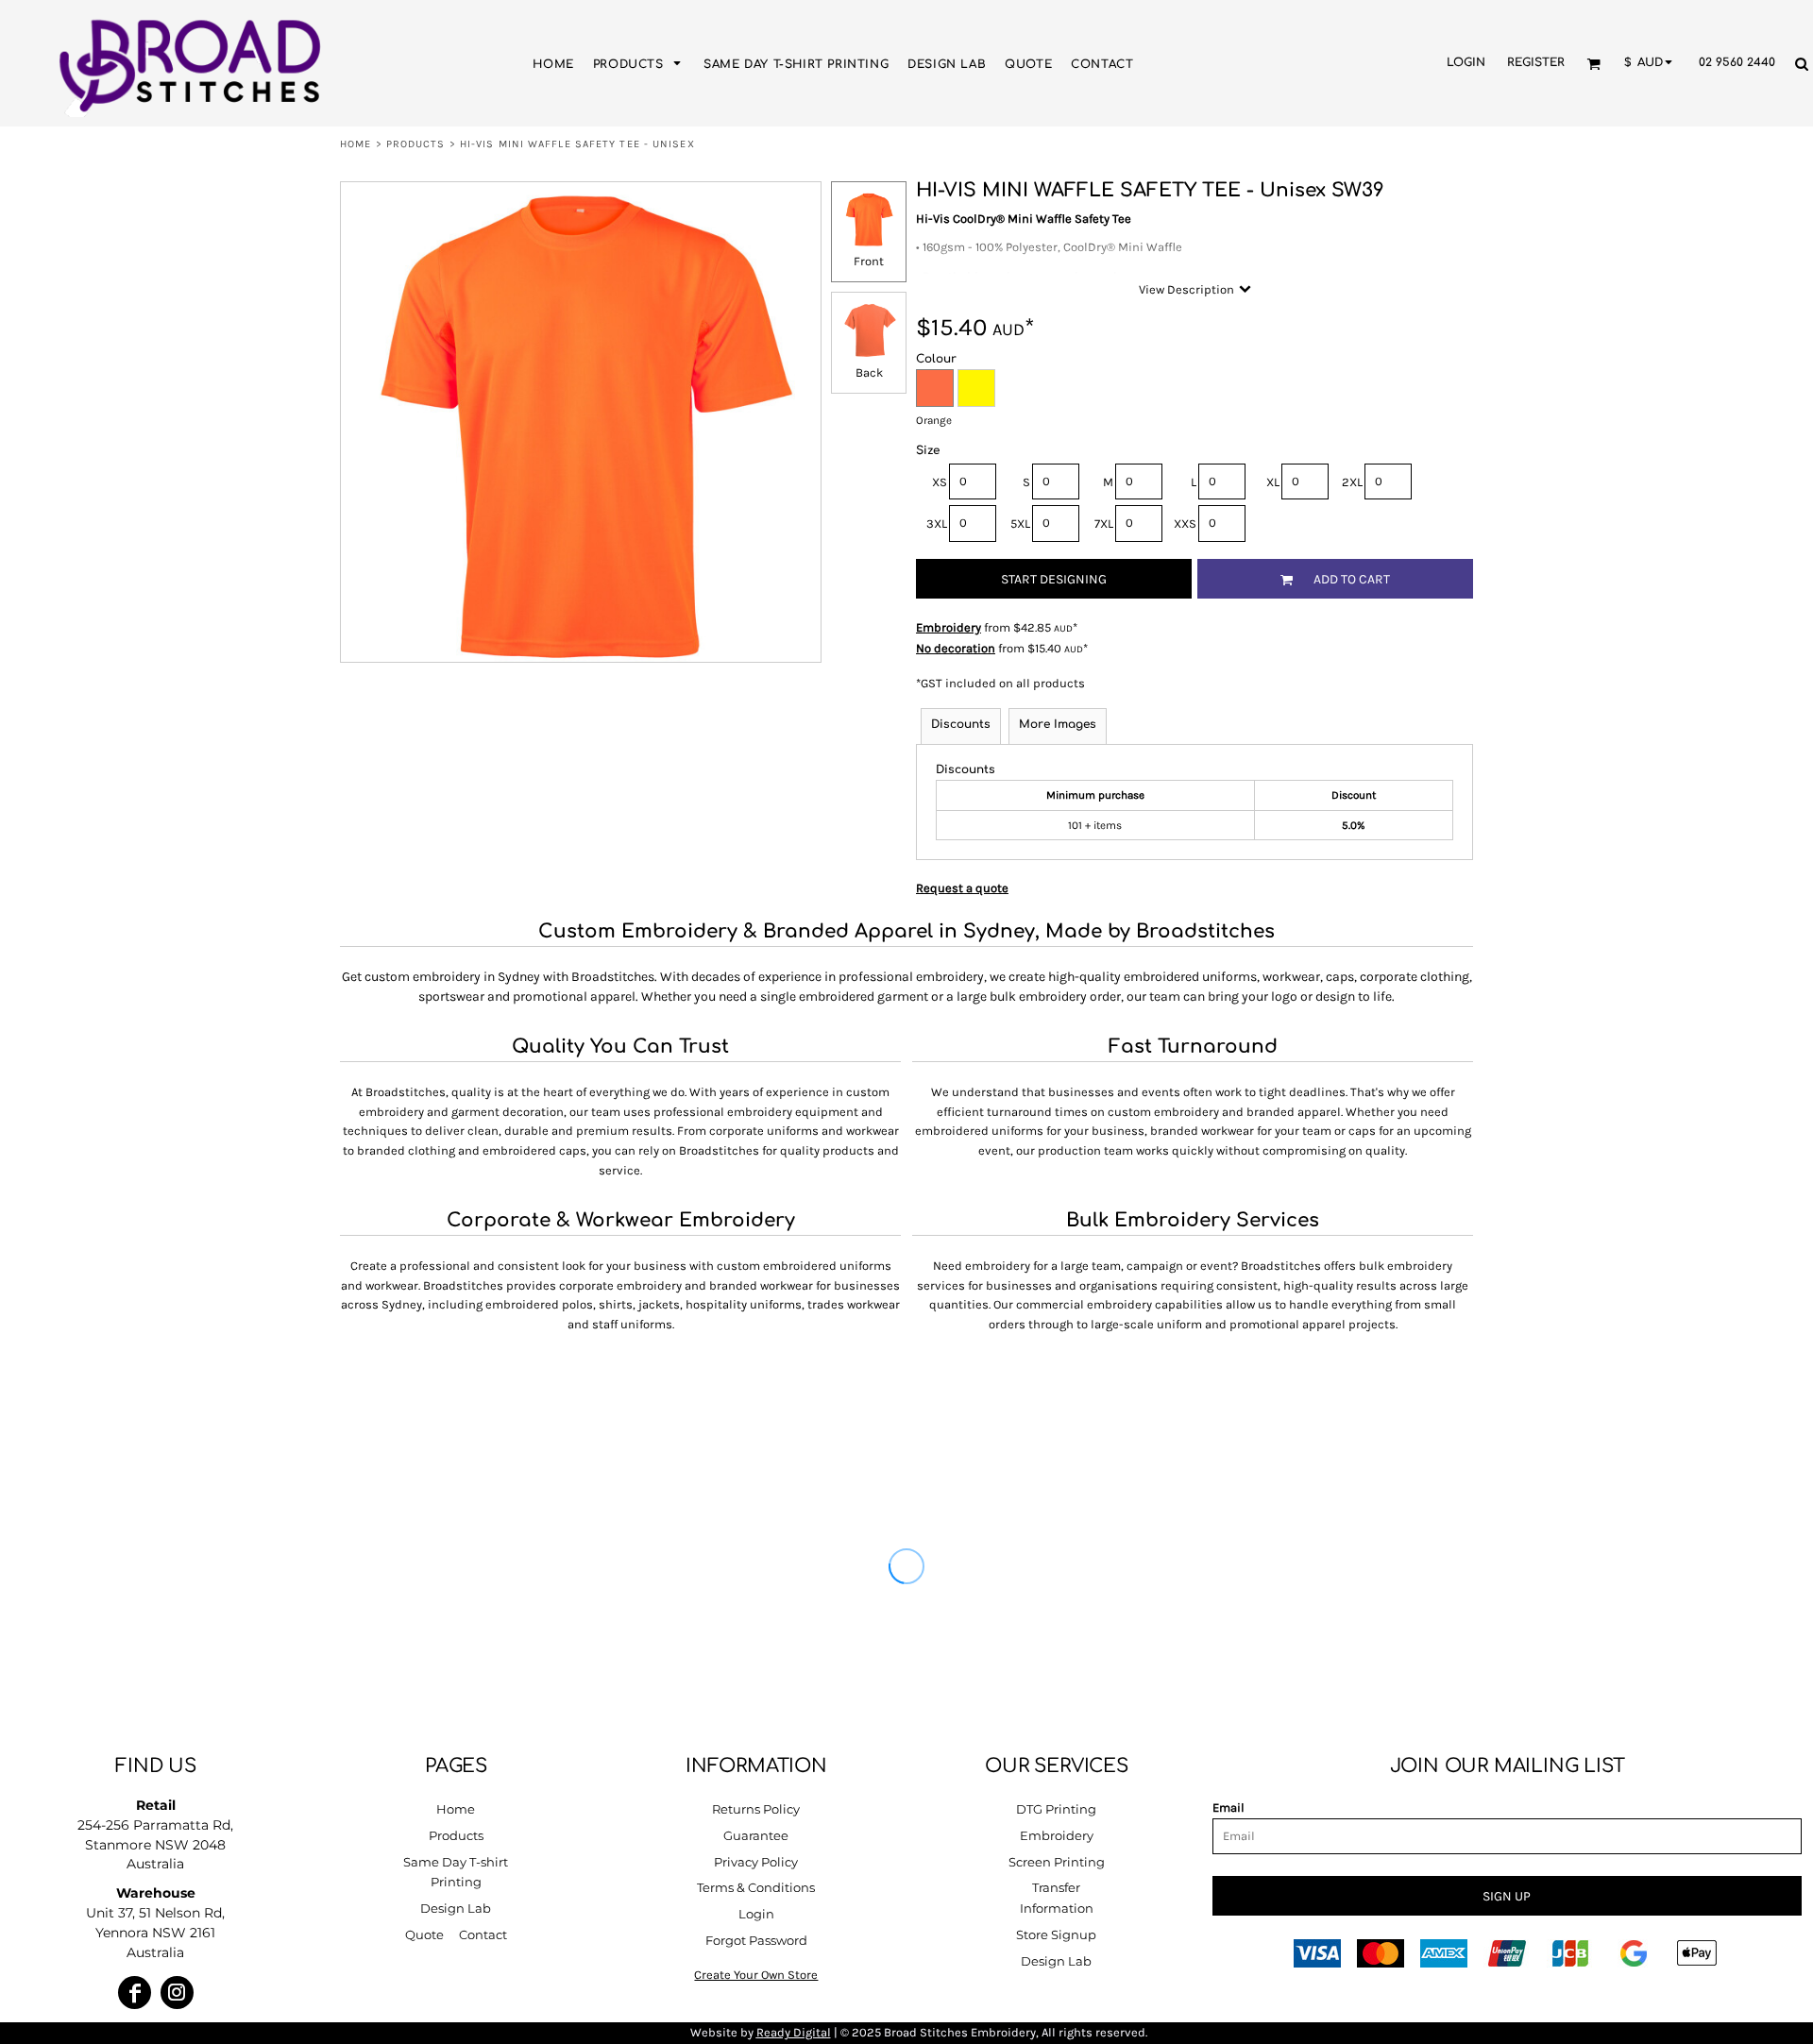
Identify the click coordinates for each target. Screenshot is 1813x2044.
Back (869, 372)
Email (1228, 1808)
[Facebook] (135, 1993)
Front (869, 261)
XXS (1185, 524)
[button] (639, 63)
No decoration (956, 648)
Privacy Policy (756, 1862)
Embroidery (949, 627)
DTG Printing (1056, 1809)
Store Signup (1056, 1934)
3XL (937, 524)
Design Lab (456, 1908)
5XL (1020, 524)
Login (1466, 62)
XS (940, 482)
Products (416, 144)
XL (1273, 482)
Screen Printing (1057, 1862)
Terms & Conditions (756, 1887)
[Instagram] (177, 1993)
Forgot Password (756, 1940)
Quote (424, 1934)
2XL (1352, 482)
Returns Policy (756, 1809)
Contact (483, 1934)
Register (1536, 62)
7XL (1104, 524)
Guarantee (756, 1835)
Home (356, 144)
